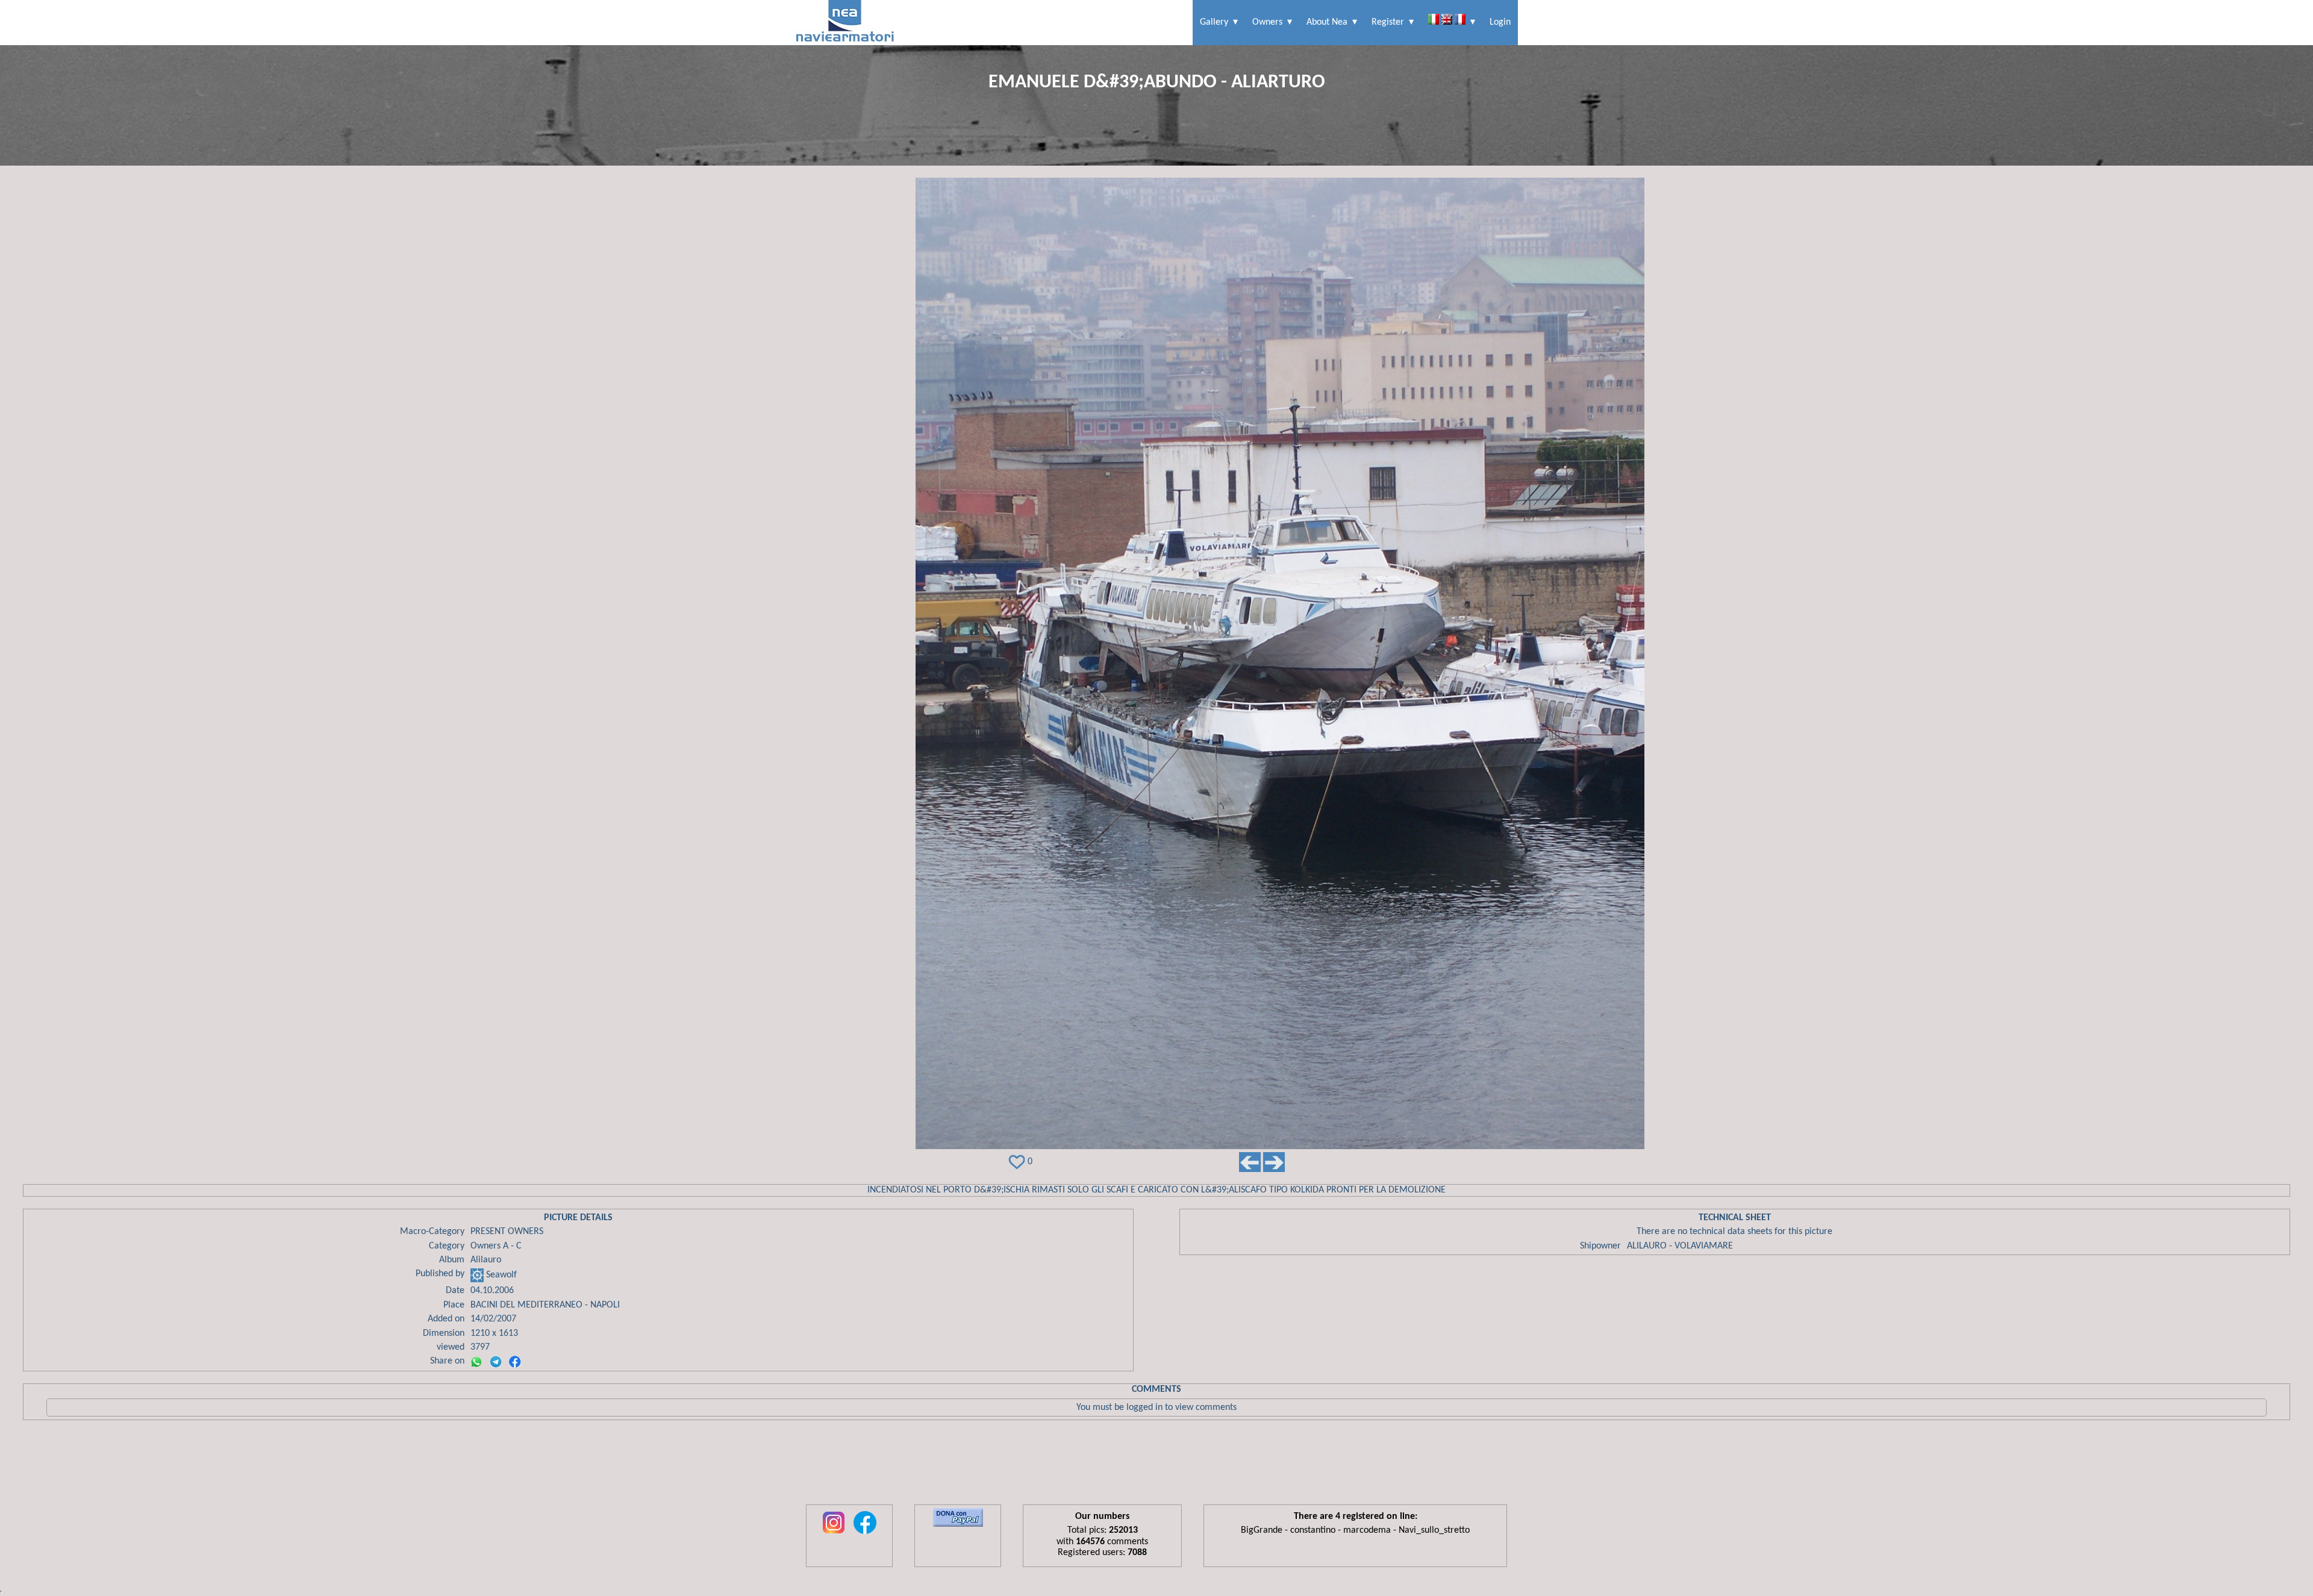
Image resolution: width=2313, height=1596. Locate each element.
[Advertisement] (1156, 1465)
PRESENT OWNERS (507, 1232)
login (1500, 22)
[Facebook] (515, 1362)
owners (1267, 22)
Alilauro (486, 1260)
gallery (1214, 22)
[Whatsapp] (476, 1362)
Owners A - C (496, 1246)
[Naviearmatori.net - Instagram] (834, 1535)
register (1388, 22)
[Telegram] (496, 1362)
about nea (1327, 22)
